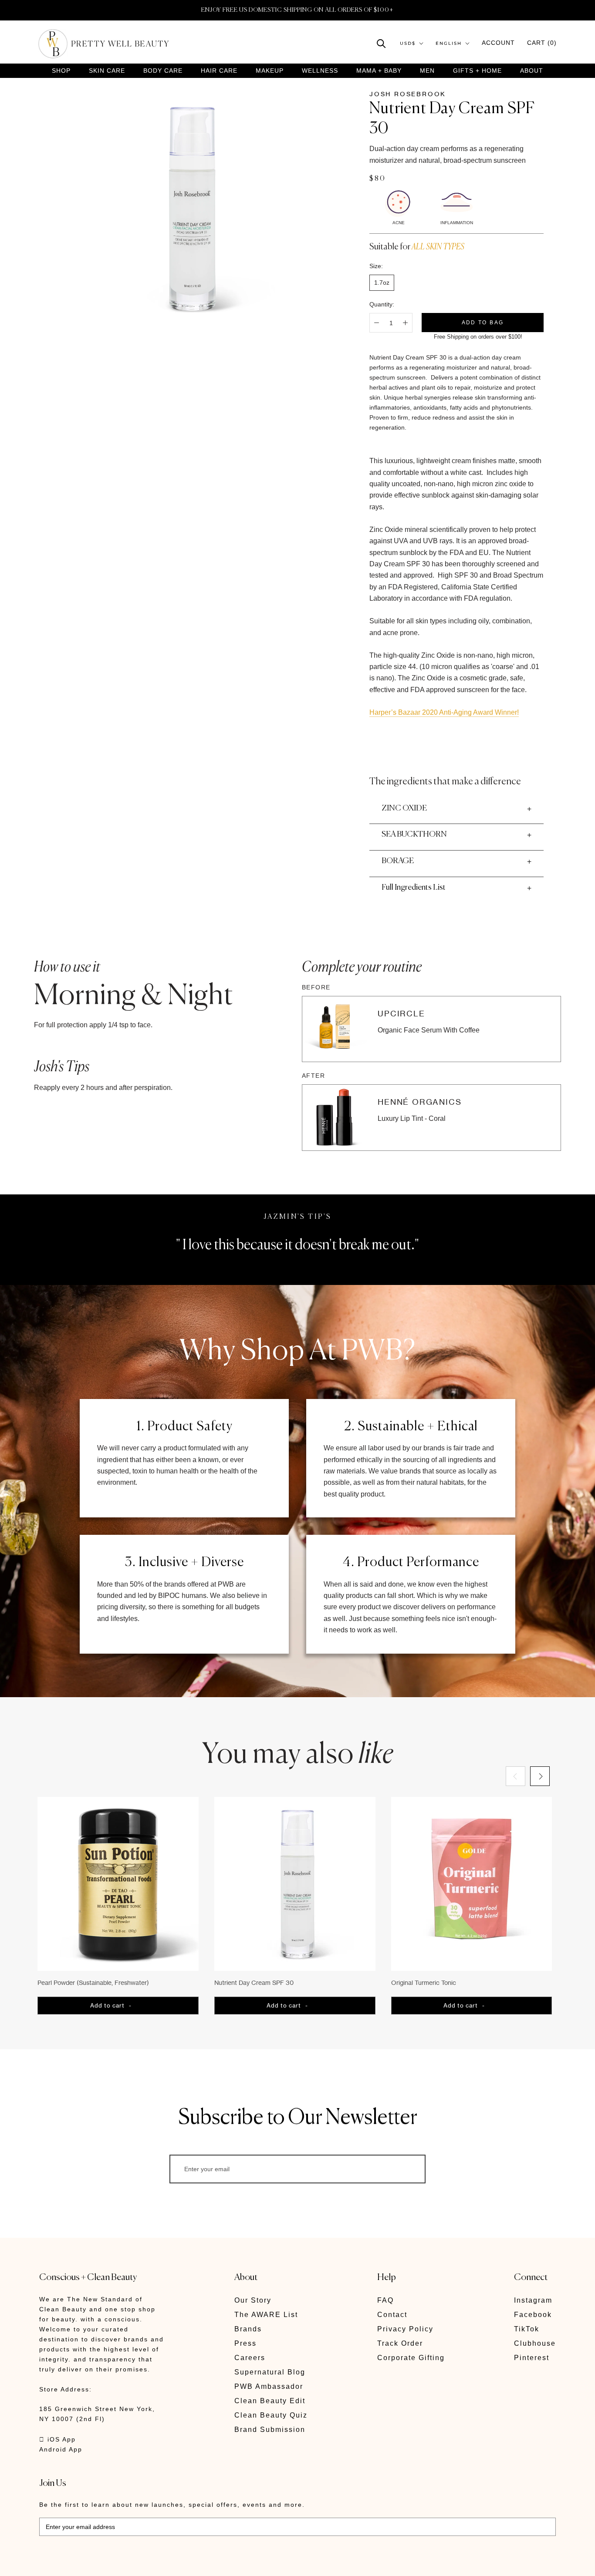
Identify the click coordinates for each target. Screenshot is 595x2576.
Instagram (533, 2300)
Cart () (542, 43)
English (449, 43)
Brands (248, 2329)
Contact (392, 2315)
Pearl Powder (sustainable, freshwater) (93, 1982)
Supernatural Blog (270, 2372)
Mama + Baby (379, 71)
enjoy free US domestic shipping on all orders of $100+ (297, 10)
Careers (250, 2358)
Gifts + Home (477, 71)
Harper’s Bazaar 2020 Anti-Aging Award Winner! (444, 712)
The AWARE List (266, 2315)
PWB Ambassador (269, 2386)
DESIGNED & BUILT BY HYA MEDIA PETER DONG (121, 2563)
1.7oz (382, 282)
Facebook (533, 2315)
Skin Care (107, 71)
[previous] (516, 1776)
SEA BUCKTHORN (414, 834)
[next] (540, 1776)
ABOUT (532, 71)
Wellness (320, 71)
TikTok (527, 2329)
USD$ (408, 43)
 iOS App (57, 2439)
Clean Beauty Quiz (271, 2415)
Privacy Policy (405, 2329)
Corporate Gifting (411, 2358)
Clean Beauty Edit (270, 2401)
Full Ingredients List (414, 888)
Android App (61, 2449)
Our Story (253, 2300)
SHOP (61, 71)
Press (245, 2343)
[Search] (381, 43)
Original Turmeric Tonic (424, 1982)
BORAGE (398, 861)
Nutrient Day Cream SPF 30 (254, 1982)
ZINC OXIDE (404, 808)
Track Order (400, 2343)
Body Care (163, 71)
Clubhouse (535, 2343)
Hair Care (219, 71)
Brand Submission (270, 2430)
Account (498, 43)
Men (427, 71)
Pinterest (532, 2358)
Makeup (270, 71)
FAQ (385, 2300)
